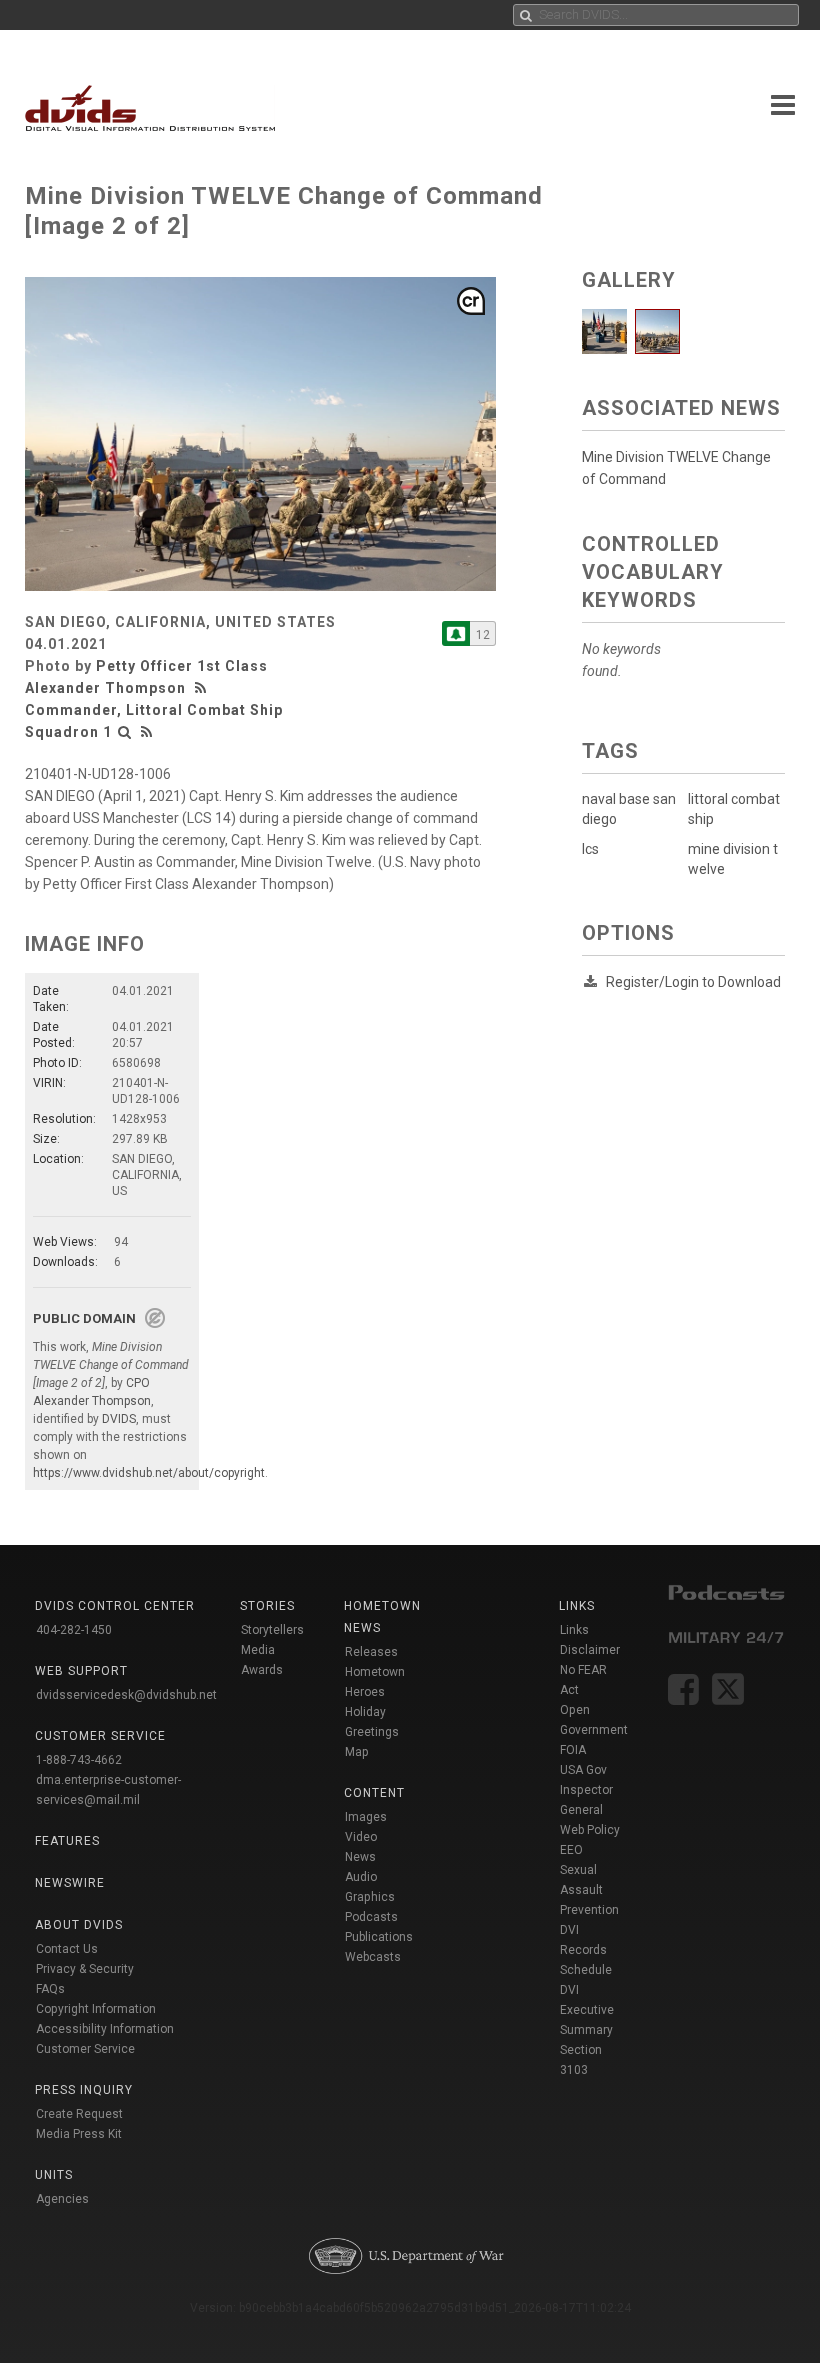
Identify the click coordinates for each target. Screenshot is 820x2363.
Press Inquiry (84, 2090)
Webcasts (373, 1957)
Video (361, 1837)
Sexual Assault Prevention (589, 1890)
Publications (379, 1937)
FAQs (50, 1989)
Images (366, 1817)
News (360, 1857)
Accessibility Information (105, 2029)
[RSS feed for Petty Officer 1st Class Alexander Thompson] (203, 688)
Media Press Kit (79, 2134)
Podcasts (371, 1917)
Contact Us (67, 1949)
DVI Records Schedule (586, 1950)
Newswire (70, 1883)
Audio (361, 1877)
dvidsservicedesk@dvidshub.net (126, 1695)
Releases (371, 1652)
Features (67, 1841)
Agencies (62, 2199)
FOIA (573, 1750)
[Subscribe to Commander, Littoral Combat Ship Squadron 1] (456, 633)
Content (374, 1793)
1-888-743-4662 (79, 1760)
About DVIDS (79, 1925)
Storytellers (272, 1630)
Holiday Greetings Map (372, 1732)
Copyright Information (96, 2009)
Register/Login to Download (693, 982)
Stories (267, 1606)
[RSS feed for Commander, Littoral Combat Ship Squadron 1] (147, 732)
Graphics (370, 1897)
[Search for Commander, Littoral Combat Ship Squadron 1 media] (125, 732)
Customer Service (85, 2049)
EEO (571, 1850)
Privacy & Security (85, 1969)
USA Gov (583, 1770)
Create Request (79, 2114)
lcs (590, 849)
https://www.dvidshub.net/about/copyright (149, 1473)
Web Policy (590, 1830)
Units (54, 2175)
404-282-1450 (74, 1630)
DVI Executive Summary (587, 2010)
